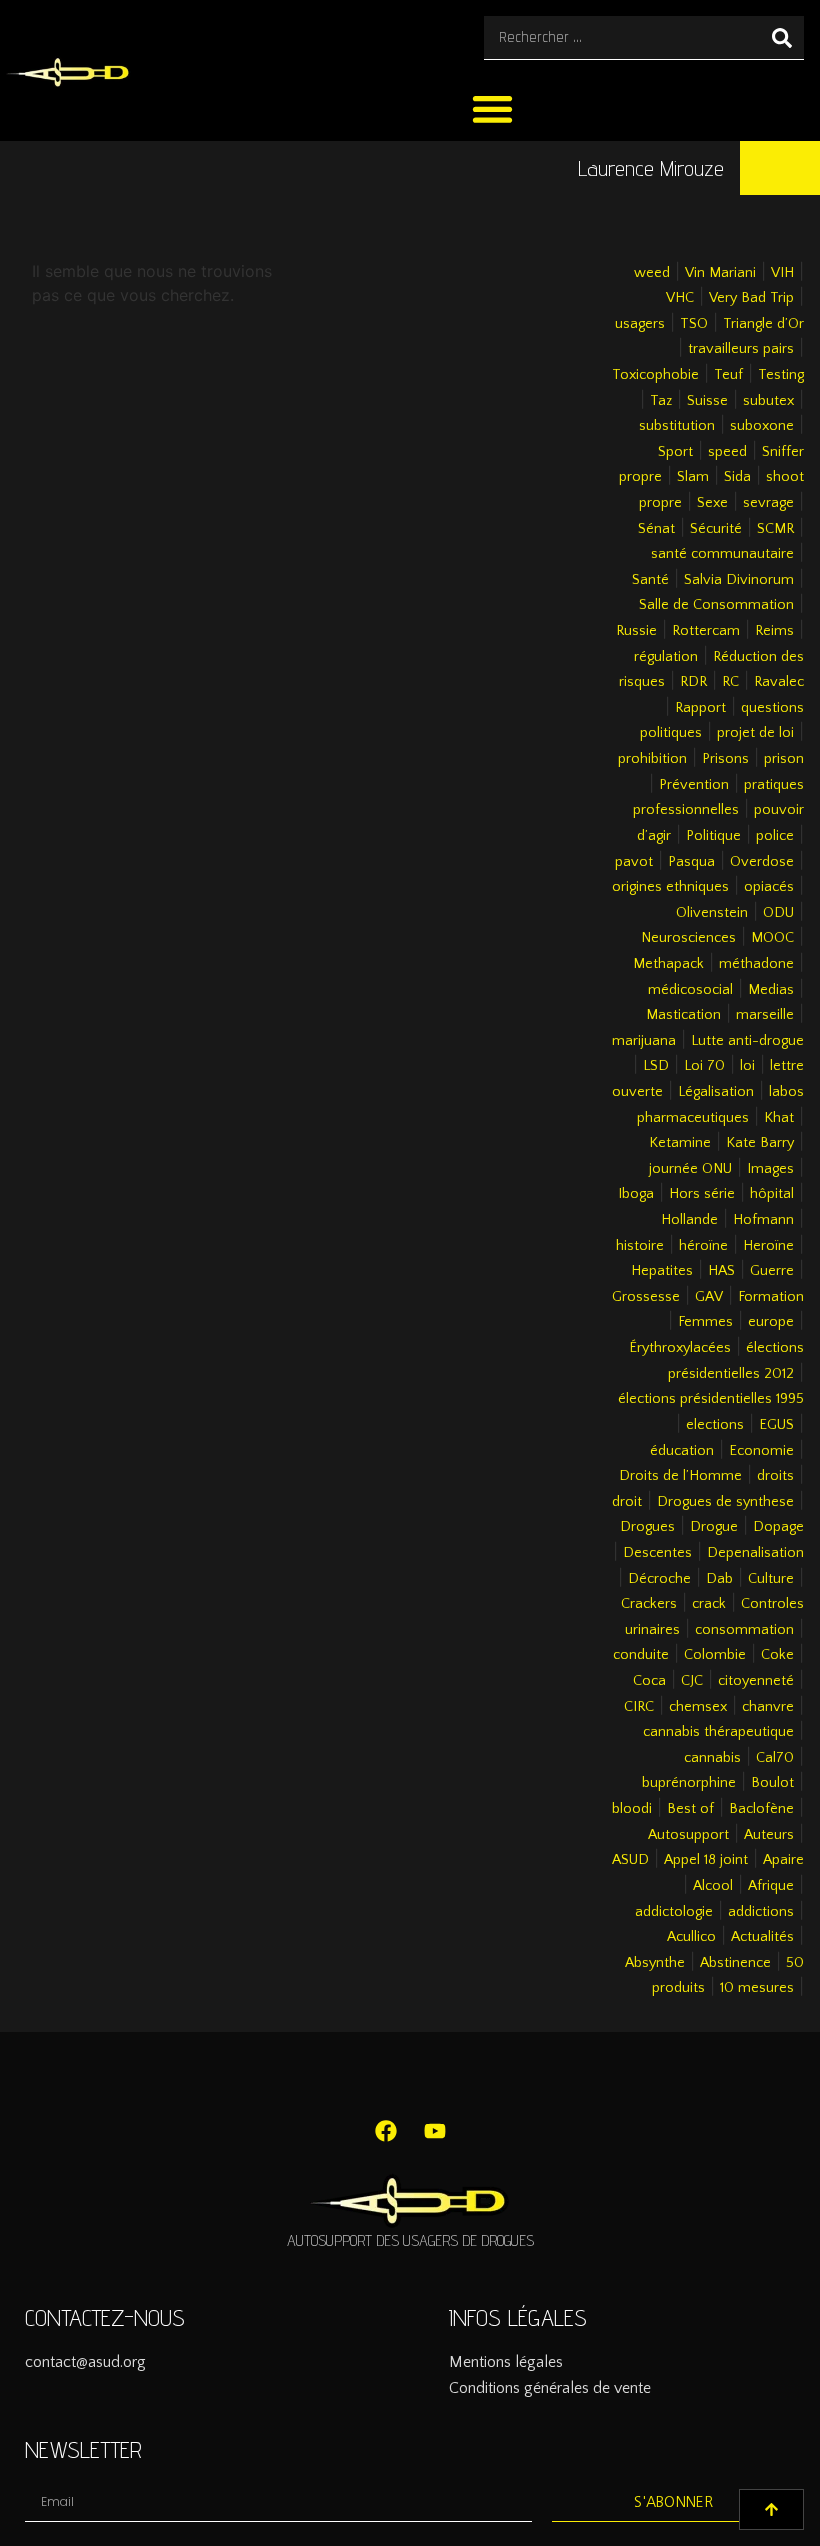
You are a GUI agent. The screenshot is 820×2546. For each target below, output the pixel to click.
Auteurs (769, 1835)
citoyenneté (756, 1681)
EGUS (776, 1425)
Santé (650, 580)
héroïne (703, 1246)
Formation (771, 1297)
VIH (782, 273)
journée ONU (690, 1169)
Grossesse (646, 1297)
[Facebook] (386, 2131)
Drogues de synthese (725, 1502)
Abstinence (735, 1963)
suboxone (762, 426)
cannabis (712, 1758)
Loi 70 (704, 1066)
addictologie (674, 1912)
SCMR (775, 529)
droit (627, 1502)
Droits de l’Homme (680, 1476)
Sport (675, 452)
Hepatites (662, 1271)
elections (715, 1425)
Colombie (715, 1655)
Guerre (772, 1271)
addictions (761, 1912)
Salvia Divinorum (739, 580)
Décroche (659, 1579)
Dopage (778, 1527)
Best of (690, 1809)
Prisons (725, 759)
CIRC (639, 1707)
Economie (761, 1451)
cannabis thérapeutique (718, 1732)
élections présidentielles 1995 (711, 1399)
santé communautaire (722, 554)
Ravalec (779, 682)
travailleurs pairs (741, 349)
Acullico (691, 1937)
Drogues (647, 1527)
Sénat (656, 529)
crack (709, 1604)
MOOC (772, 938)
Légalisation (716, 1092)
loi (747, 1066)
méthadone (756, 964)
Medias (771, 990)
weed (652, 273)
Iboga (636, 1194)
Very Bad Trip (751, 298)
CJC (692, 1681)
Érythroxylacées (680, 1348)
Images (770, 1169)
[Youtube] (435, 2131)
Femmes (705, 1322)
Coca (649, 1681)
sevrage (768, 503)
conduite (641, 1655)
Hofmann (763, 1220)
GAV (709, 1297)
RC (730, 682)
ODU (778, 913)
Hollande (689, 1220)
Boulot (772, 1783)
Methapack (668, 964)
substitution (677, 426)
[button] (492, 108)
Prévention (694, 785)
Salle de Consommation (716, 605)
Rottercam (706, 631)
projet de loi (755, 733)
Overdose (762, 862)
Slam (693, 477)
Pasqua (691, 862)
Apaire (783, 1860)
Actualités (762, 1937)
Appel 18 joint (706, 1860)
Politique (713, 836)
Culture (771, 1579)
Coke (777, 1655)
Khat (779, 1118)
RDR (693, 682)
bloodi (632, 1809)
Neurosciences (688, 938)
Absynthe (655, 1963)
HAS (721, 1271)
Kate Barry (760, 1143)
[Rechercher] (782, 37)
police (775, 836)
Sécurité (716, 529)
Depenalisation (755, 1553)
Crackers (649, 1604)
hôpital (772, 1194)
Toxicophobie (655, 375)
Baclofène (761, 1809)
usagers (640, 324)
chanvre (768, 1707)
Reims (774, 631)
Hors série (702, 1194)
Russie (636, 631)
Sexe (712, 503)
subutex (768, 401)
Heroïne (768, 1246)
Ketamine (680, 1143)
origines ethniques (670, 887)
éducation (682, 1451)
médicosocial (690, 990)
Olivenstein (712, 913)
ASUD (630, 1860)
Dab (719, 1579)
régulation (666, 657)
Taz (661, 401)
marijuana (644, 1041)
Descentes (657, 1553)
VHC (680, 298)
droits (775, 1476)
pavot (634, 862)
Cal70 (775, 1758)
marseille (765, 1015)
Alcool (713, 1886)
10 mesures (757, 1988)
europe (771, 1322)
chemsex (698, 1707)
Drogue (714, 1527)
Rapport (700, 708)
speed (727, 452)
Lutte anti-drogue (747, 1041)
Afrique (771, 1886)
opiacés (769, 887)
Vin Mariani (720, 273)
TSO (694, 324)
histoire (640, 1246)
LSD (656, 1066)
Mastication (683, 1015)
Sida (737, 477)
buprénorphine (689, 1783)
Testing (781, 375)
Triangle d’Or (763, 324)
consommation (744, 1630)
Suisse (707, 401)
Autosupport (688, 1835)
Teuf (728, 375)
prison (784, 759)
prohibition (652, 759)
